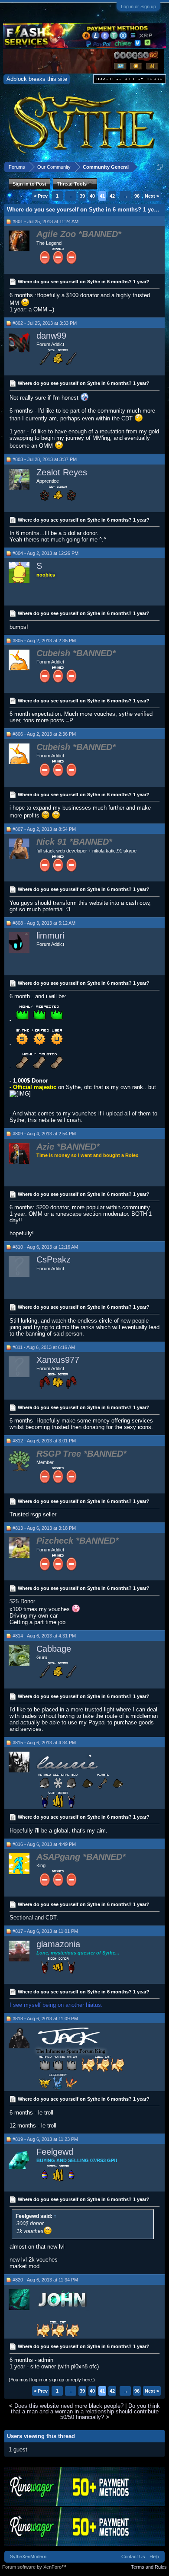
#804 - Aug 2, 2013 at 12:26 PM (45, 553)
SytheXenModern (28, 2557)
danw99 (51, 336)
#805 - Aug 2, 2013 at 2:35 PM (44, 641)
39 (82, 196)
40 (92, 196)
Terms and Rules (149, 2567)
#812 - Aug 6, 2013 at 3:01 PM (44, 1441)
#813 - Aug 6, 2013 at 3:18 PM (44, 1528)
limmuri (50, 936)
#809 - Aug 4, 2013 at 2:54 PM (44, 1134)
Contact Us (133, 2557)
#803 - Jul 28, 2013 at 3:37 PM (45, 459)
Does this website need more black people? (69, 2406)
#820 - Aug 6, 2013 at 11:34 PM (45, 2280)
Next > (152, 196)
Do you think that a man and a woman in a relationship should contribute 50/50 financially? (86, 2412)
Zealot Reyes (62, 472)
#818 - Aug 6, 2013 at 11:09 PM (45, 2019)
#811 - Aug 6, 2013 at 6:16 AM (44, 1347)
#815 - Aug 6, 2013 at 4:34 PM (44, 1743)
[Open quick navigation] (160, 167)
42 (112, 196)
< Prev (41, 196)
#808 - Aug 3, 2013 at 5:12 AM (44, 923)
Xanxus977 (58, 1360)
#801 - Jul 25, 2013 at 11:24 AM (45, 221)
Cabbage (54, 1649)
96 (137, 196)
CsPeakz (54, 1259)
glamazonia (58, 1944)
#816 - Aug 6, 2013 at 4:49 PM (44, 1844)
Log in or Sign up (138, 6)
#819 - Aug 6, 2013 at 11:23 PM (45, 2139)
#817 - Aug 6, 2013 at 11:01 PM (45, 1931)
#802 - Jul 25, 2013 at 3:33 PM (45, 323)
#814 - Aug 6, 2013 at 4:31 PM (44, 1636)
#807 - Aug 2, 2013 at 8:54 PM (44, 829)
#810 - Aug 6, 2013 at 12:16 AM (45, 1247)
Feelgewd (55, 2152)
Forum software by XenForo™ (34, 2567)
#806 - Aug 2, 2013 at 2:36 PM (44, 734)
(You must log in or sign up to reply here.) (52, 2380)
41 (102, 196)
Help (154, 2557)
